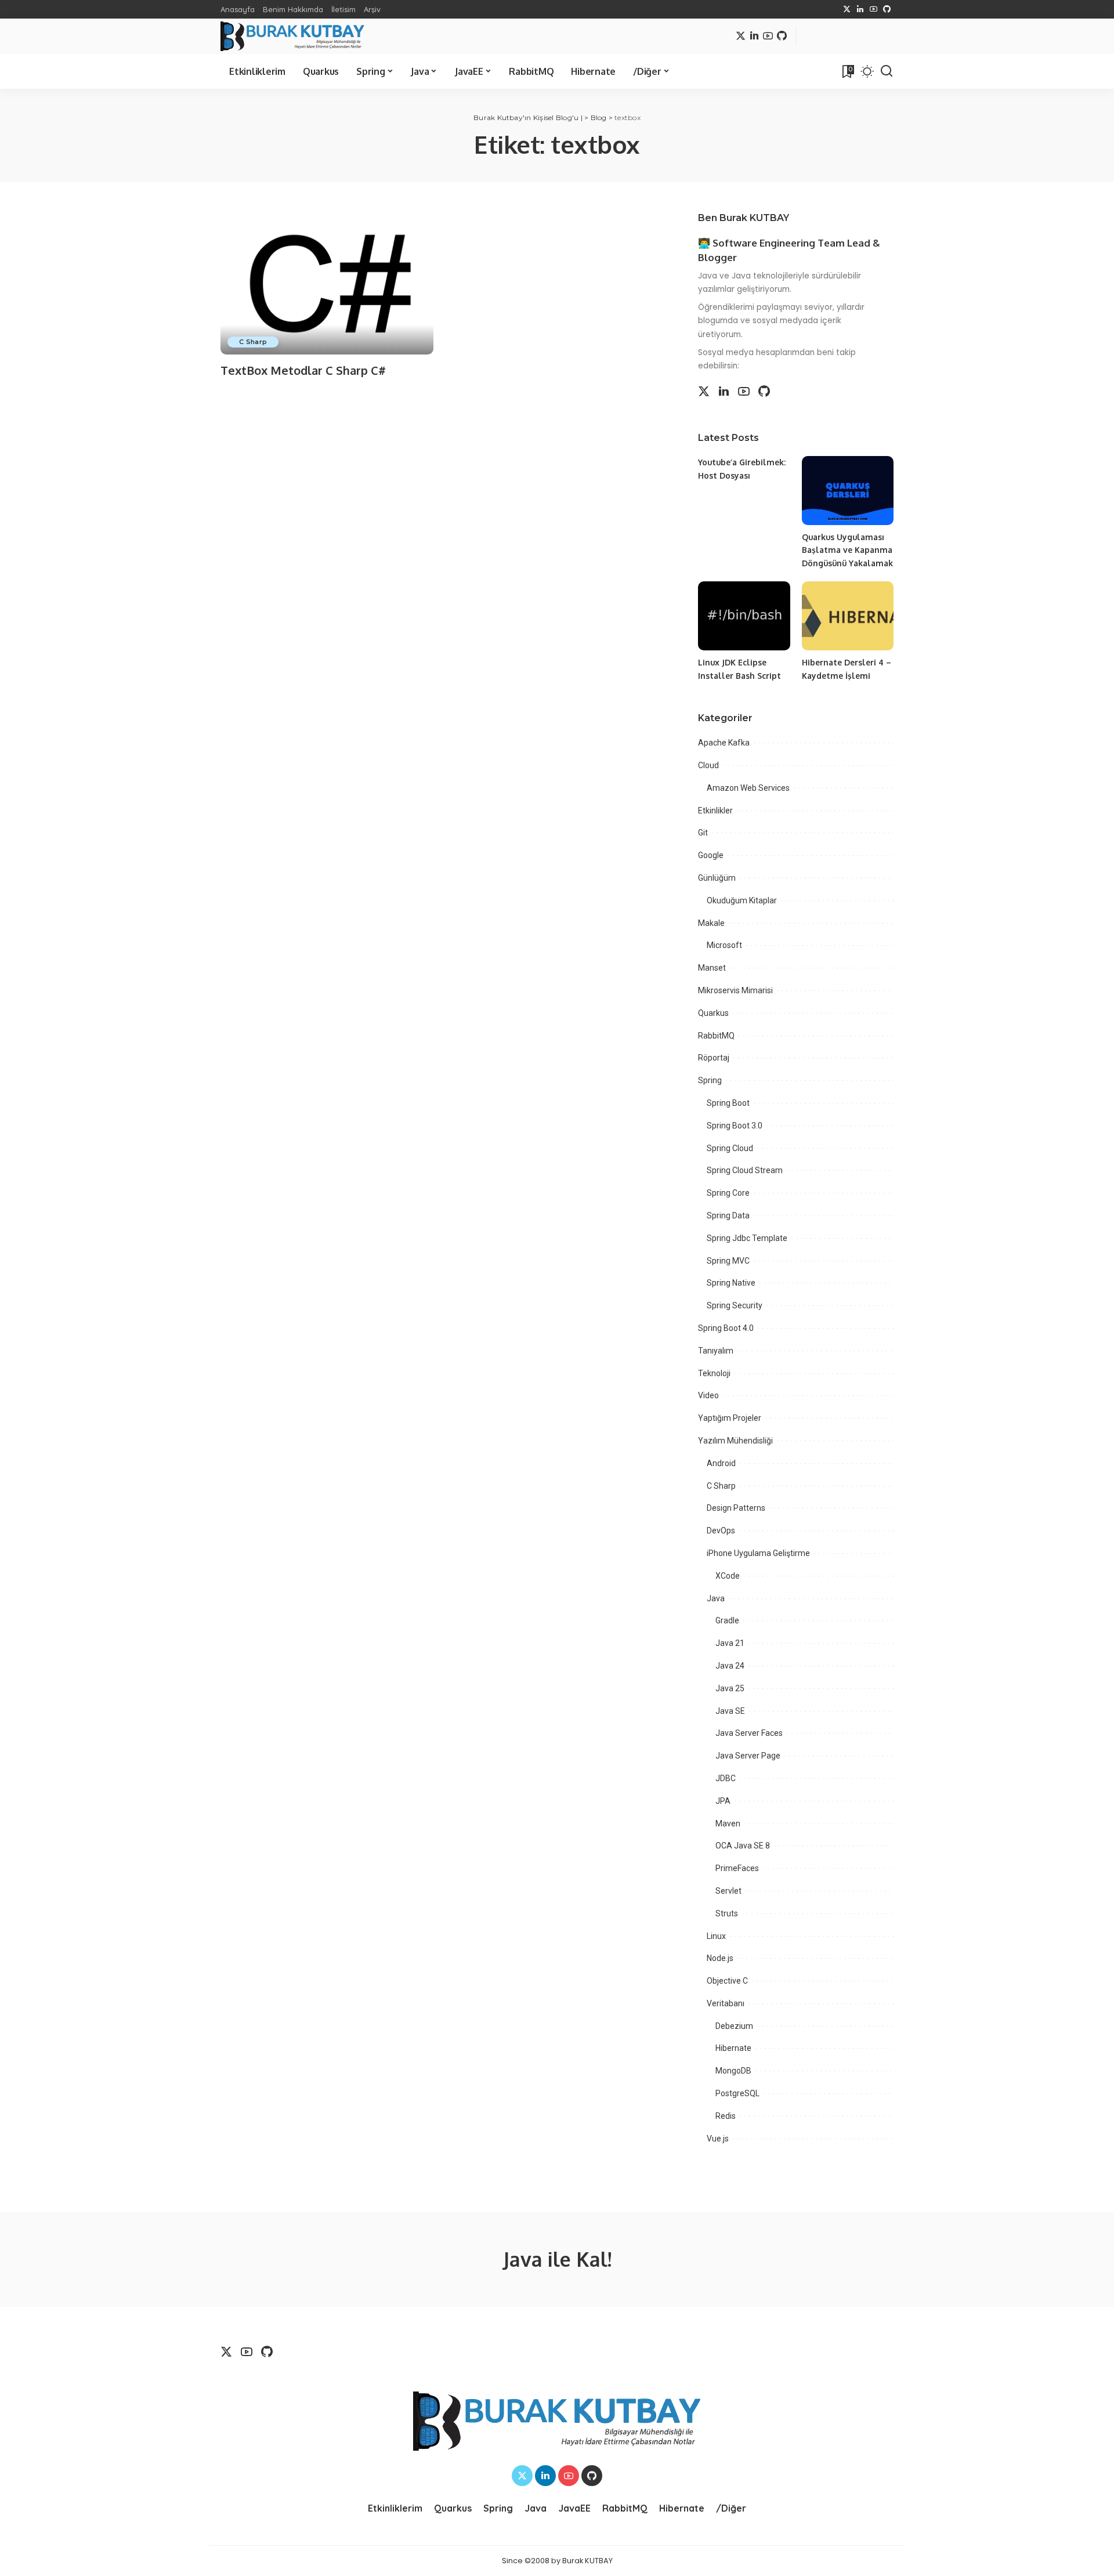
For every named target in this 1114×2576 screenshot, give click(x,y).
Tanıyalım (716, 1351)
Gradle (727, 1620)
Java (716, 1598)
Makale (711, 923)
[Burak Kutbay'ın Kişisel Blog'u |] (292, 36)
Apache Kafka (724, 743)
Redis (726, 2116)
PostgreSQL (737, 2093)
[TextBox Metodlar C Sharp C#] (327, 283)
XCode (728, 1576)
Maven (728, 1824)
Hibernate (733, 2048)
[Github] (887, 9)
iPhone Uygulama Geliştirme (758, 1553)
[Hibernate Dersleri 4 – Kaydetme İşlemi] (848, 616)
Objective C (727, 1981)
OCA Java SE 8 (743, 1846)
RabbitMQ (716, 1036)
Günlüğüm (717, 878)
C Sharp (253, 342)
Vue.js (718, 2139)
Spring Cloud (730, 1148)
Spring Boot (728, 1103)
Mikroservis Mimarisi (735, 990)
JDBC (726, 1778)
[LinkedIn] (860, 9)
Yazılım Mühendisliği (735, 1441)
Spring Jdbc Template (747, 1238)
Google (711, 855)
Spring (710, 1080)
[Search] (887, 71)
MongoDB (733, 2071)
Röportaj (714, 1058)
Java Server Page (748, 1756)
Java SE (730, 1711)
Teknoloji (714, 1373)
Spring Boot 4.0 (726, 1328)
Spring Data (728, 1215)
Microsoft (724, 945)
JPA (723, 1801)
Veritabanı (726, 2003)
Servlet (728, 1891)
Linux (716, 1936)
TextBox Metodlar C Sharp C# (303, 370)
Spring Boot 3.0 (735, 1126)
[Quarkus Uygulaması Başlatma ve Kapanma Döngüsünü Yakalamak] (848, 491)
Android (721, 1463)
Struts (727, 1913)
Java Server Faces (749, 1733)
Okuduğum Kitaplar (742, 900)
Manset (712, 968)
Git (703, 833)
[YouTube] (874, 9)
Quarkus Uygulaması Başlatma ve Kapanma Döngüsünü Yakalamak (847, 550)
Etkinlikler (715, 811)
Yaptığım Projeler (730, 1418)
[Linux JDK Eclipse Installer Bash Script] (744, 616)
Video (708, 1395)
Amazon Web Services (748, 788)
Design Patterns (736, 1508)
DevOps (721, 1531)
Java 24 (730, 1666)
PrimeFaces (737, 1868)
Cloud (708, 765)
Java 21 (730, 1643)
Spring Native (731, 1283)
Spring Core (728, 1193)
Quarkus (713, 1013)
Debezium (734, 2026)
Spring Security (735, 1305)
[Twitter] (847, 9)
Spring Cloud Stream (745, 1170)
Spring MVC (728, 1261)
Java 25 (730, 1688)
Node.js (720, 1958)
